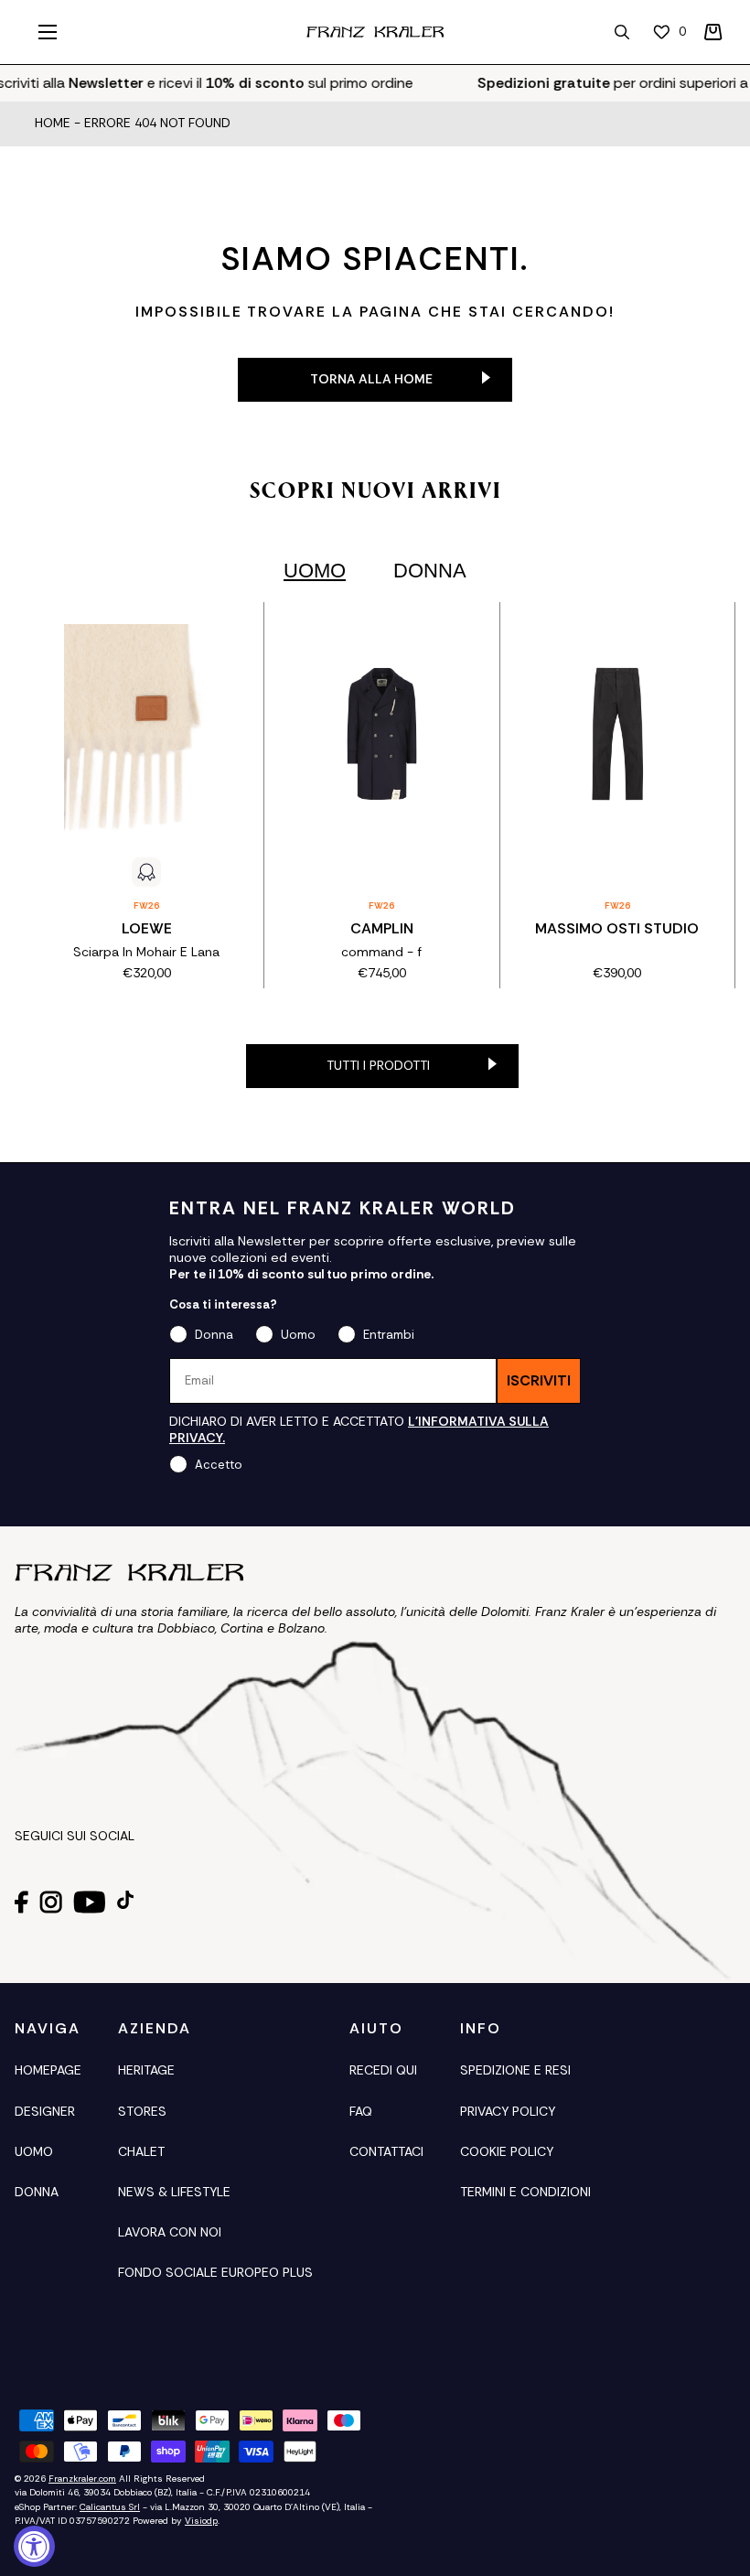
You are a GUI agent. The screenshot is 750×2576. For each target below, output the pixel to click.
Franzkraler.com (82, 2479)
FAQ (361, 2111)
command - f (381, 952)
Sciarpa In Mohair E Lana (146, 952)
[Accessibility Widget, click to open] (34, 2546)
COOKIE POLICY (507, 2151)
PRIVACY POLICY (508, 2111)
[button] (713, 32)
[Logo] (375, 32)
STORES (142, 2111)
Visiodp (201, 2521)
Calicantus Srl (110, 2507)
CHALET (141, 2151)
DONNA (37, 2192)
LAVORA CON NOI (170, 2232)
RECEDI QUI (383, 2070)
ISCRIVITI (539, 1380)
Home (53, 124)
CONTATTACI (386, 2151)
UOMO (34, 2151)
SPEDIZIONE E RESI (515, 2070)
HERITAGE (146, 2070)
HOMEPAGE (48, 2070)
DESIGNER (45, 2111)
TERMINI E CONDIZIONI (525, 2192)
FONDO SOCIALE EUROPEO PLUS (215, 2272)
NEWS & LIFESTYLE (174, 2192)
